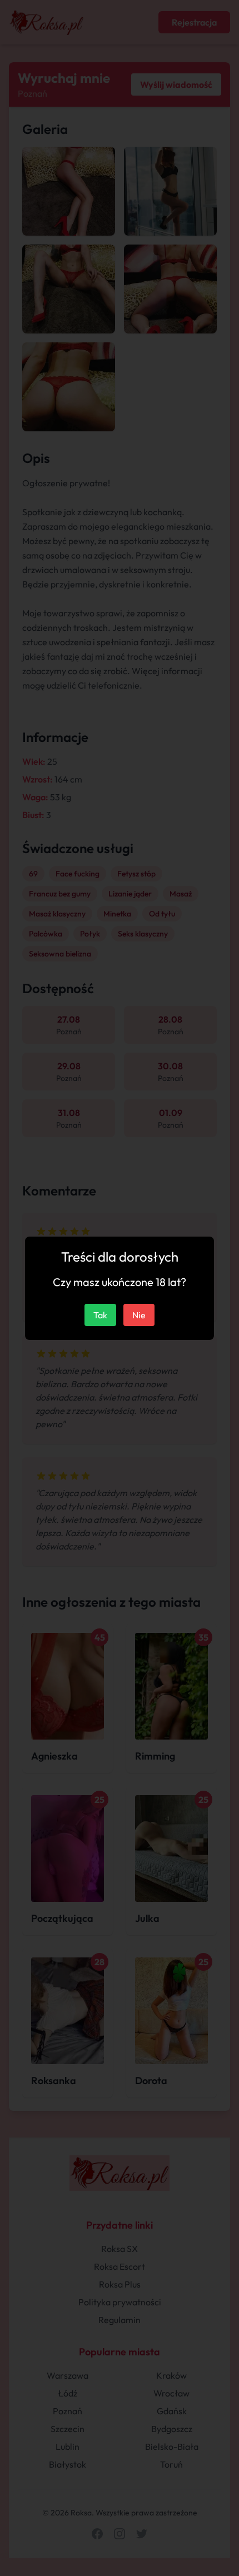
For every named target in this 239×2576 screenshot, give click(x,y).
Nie (139, 1315)
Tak (100, 1315)
